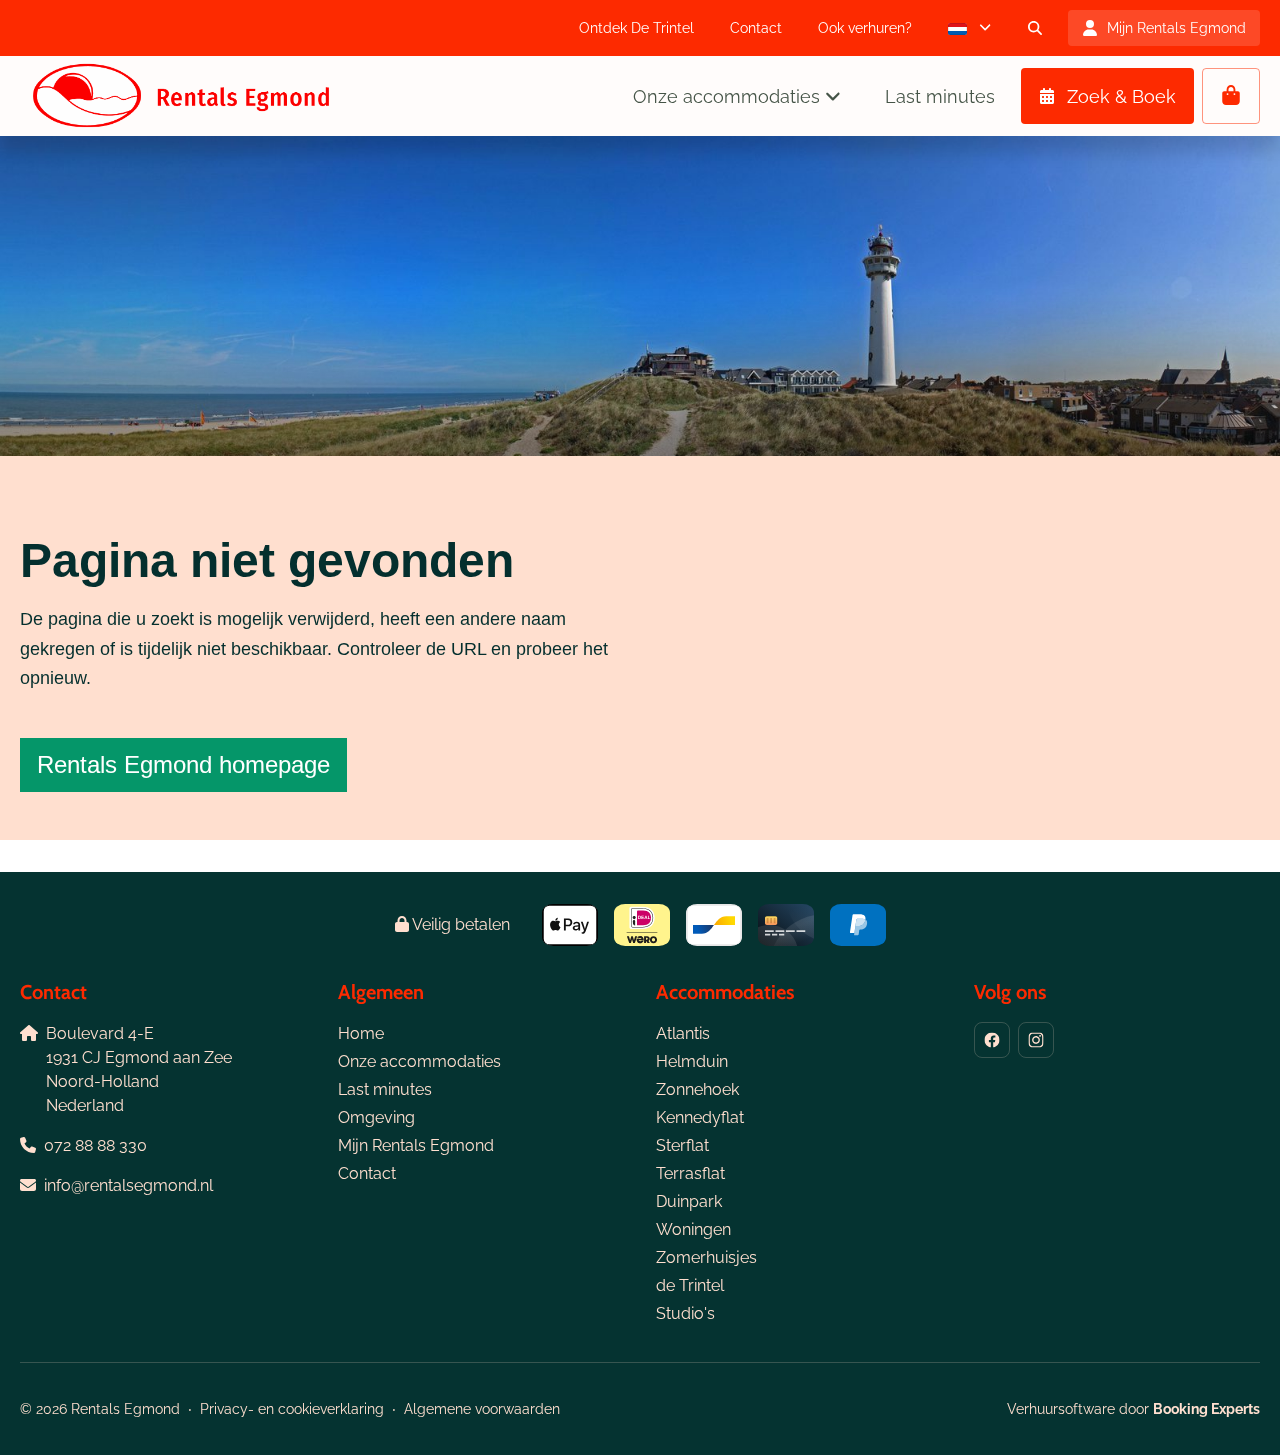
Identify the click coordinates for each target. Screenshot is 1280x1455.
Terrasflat (690, 1173)
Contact (367, 1173)
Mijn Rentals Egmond (416, 1145)
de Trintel (690, 1285)
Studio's (685, 1313)
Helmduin (692, 1061)
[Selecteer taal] (969, 28)
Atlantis (683, 1033)
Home (361, 1033)
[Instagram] (1036, 1040)
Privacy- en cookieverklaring (292, 1409)
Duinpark (689, 1201)
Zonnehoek (697, 1089)
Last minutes (385, 1089)
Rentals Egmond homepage (183, 764)
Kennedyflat (700, 1117)
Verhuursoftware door (1133, 1409)
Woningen (693, 1229)
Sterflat (682, 1145)
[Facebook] (992, 1040)
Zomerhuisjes (706, 1257)
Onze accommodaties (419, 1061)
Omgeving (376, 1117)
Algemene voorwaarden (482, 1409)
